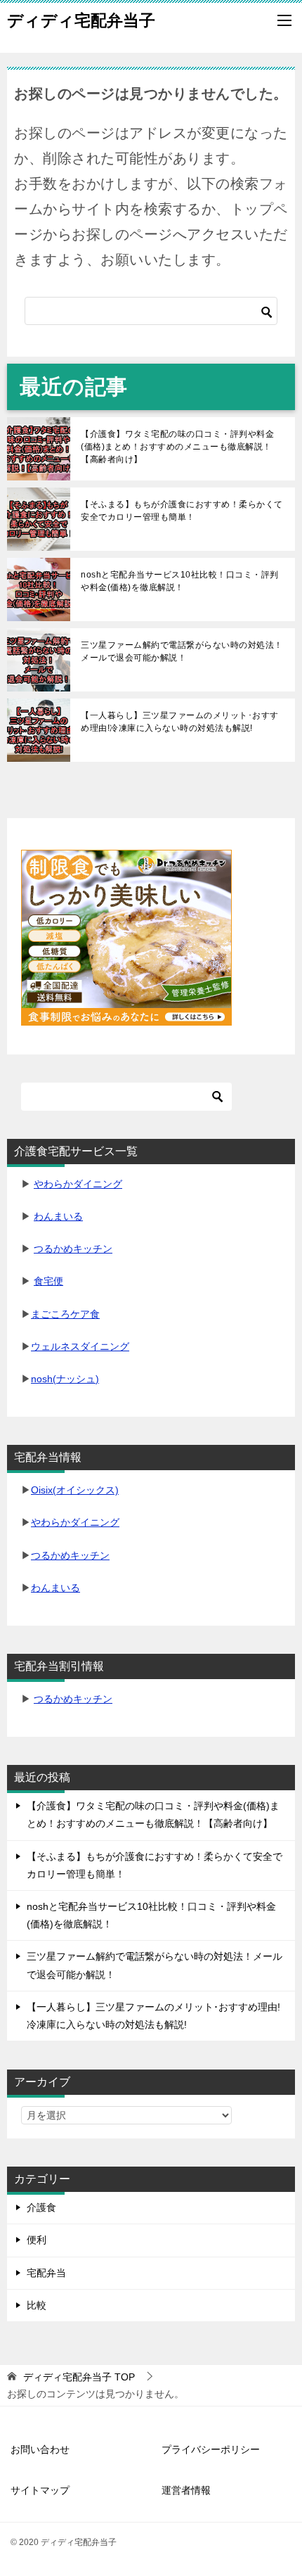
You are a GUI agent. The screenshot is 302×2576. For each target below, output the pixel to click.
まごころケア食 (65, 1314)
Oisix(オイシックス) (75, 1490)
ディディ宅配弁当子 (81, 20)
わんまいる (58, 1216)
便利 (37, 2240)
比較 (37, 2305)
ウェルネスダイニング (80, 1346)
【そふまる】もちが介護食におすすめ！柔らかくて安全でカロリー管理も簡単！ (182, 511)
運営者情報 (186, 2490)
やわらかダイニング (78, 1184)
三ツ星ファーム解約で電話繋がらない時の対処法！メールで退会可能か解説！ (182, 651)
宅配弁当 (46, 2273)
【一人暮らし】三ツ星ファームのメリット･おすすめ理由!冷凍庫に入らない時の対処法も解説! (180, 722)
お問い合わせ (40, 2449)
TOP (79, 2377)
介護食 (41, 2207)
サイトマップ (40, 2490)
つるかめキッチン (73, 1249)
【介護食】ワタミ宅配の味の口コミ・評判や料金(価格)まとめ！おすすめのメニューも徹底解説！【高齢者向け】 (177, 447)
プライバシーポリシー (211, 2449)
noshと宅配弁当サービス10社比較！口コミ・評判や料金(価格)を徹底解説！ (180, 581)
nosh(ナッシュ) (65, 1379)
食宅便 (48, 1281)
